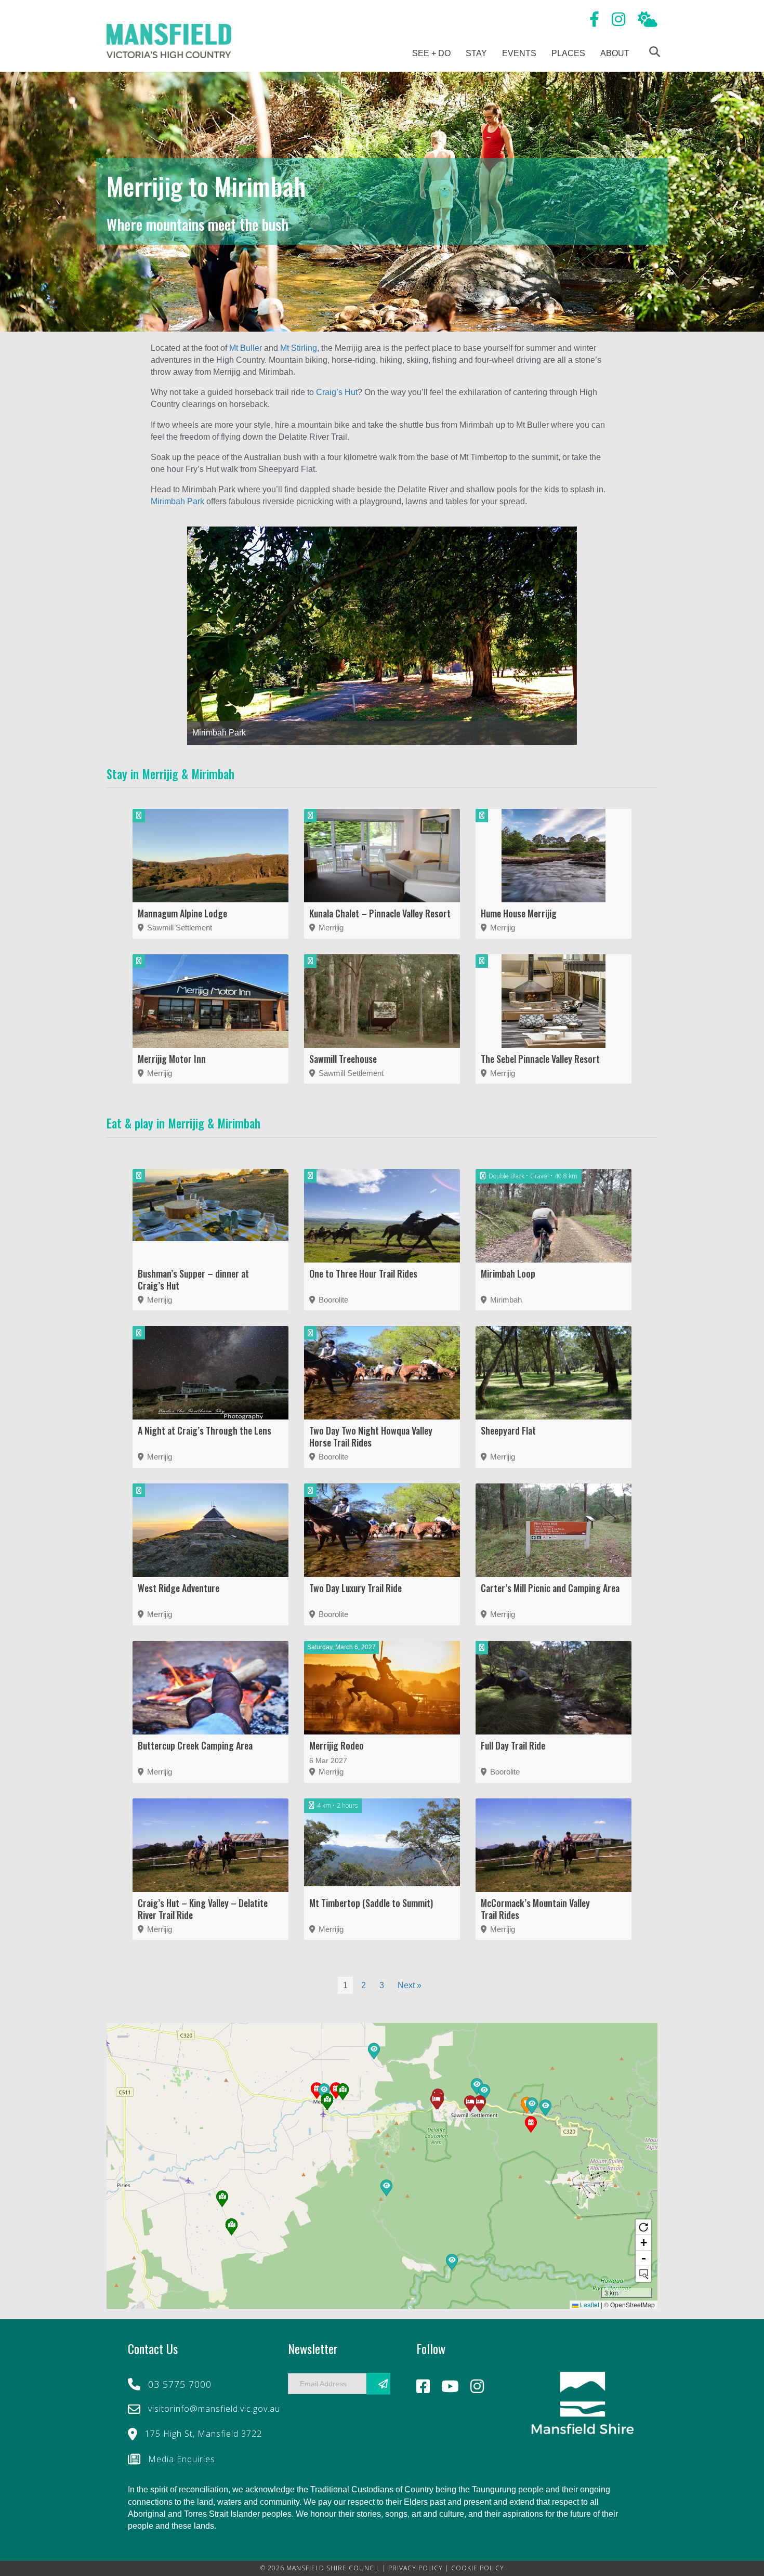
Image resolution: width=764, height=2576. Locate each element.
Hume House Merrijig (519, 913)
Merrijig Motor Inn (172, 1059)
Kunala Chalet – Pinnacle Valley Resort (380, 913)
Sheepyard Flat (508, 1430)
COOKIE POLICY (478, 2568)
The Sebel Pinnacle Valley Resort (540, 1059)
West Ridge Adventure (179, 1588)
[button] (452, 2263)
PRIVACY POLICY (416, 2568)
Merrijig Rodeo (337, 1745)
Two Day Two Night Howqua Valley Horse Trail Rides (371, 1436)
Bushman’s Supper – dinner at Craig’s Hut (193, 1279)
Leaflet (589, 2304)
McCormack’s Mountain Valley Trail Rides (535, 1909)
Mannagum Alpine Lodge (182, 913)
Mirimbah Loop (508, 1273)
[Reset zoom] (643, 2227)
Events (519, 53)
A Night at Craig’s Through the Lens (205, 1430)
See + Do (431, 53)
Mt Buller (246, 348)
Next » (410, 1985)
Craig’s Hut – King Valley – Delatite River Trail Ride (203, 1909)
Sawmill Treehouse (343, 1059)
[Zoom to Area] (643, 2274)
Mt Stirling (299, 348)
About (615, 53)
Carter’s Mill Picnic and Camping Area (550, 1588)
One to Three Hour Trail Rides (363, 1273)
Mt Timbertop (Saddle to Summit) (371, 1903)
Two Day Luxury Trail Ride (355, 1588)
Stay (476, 53)
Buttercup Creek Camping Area (195, 1745)
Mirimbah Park (177, 501)
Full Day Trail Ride (513, 1745)
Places (568, 53)
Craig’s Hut (337, 392)
